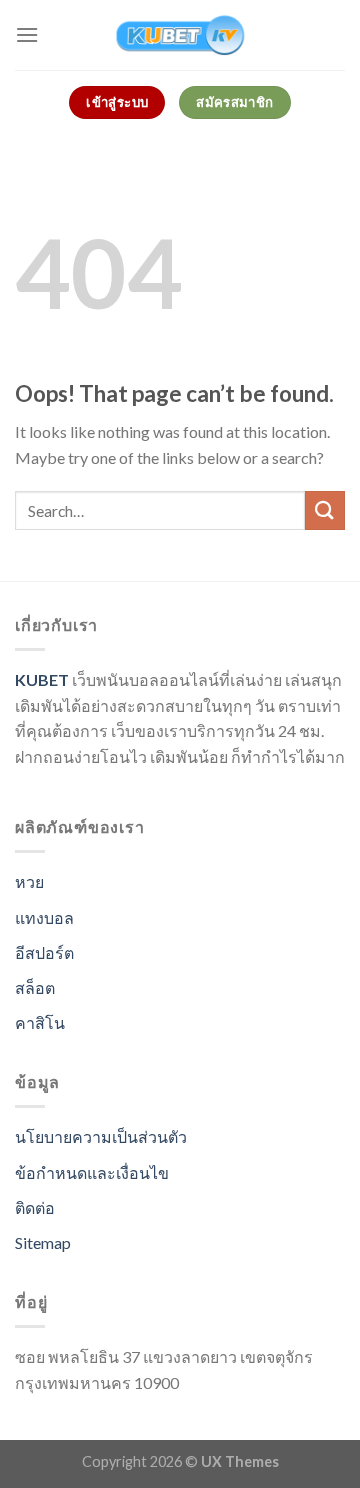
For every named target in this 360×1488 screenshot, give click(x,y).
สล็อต (35, 987)
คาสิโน (40, 1022)
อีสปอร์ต (44, 952)
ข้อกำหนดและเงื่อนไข (92, 1172)
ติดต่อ (35, 1207)
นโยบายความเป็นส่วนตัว (101, 1136)
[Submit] (325, 510)
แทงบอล (44, 917)
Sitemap (43, 1242)
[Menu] (27, 34)
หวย (29, 881)
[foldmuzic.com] (180, 35)
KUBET (42, 679)
